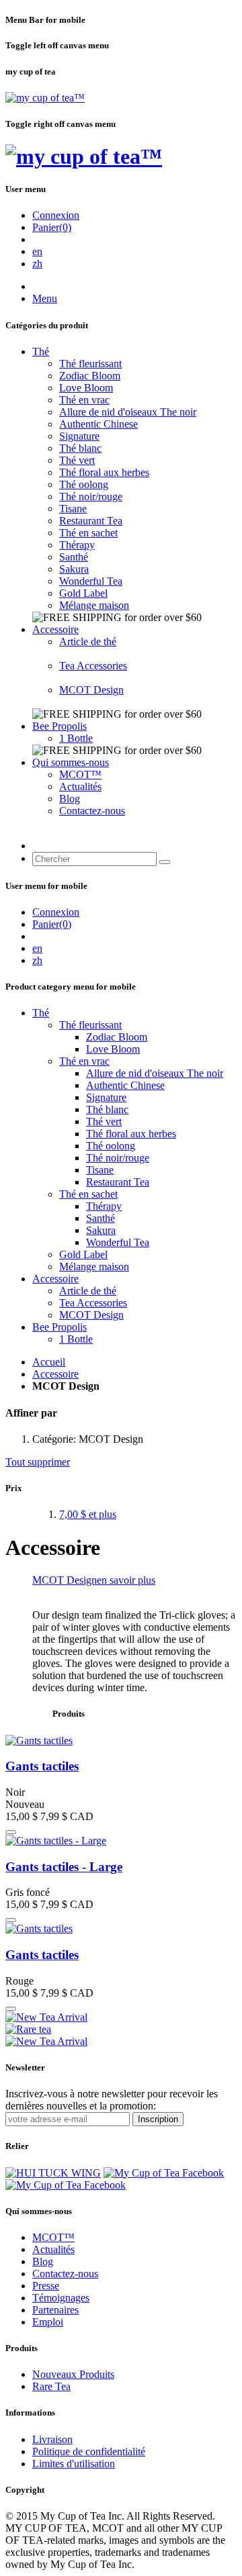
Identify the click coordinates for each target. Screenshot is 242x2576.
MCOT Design (91, 690)
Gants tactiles (42, 1766)
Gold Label (83, 593)
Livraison (52, 2439)
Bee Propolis (59, 726)
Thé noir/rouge (91, 496)
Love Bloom (86, 388)
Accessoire (55, 629)
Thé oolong (84, 484)
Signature (79, 436)
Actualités (80, 786)
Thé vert (77, 460)
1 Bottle (76, 738)
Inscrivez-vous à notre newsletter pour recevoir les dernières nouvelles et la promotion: (112, 2100)
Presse (46, 2286)
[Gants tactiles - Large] (56, 1841)
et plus (88, 1514)
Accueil (49, 1362)
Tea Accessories (93, 666)
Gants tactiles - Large (64, 1867)
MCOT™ (80, 774)
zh (37, 264)
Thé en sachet (88, 533)
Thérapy (77, 545)
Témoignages (61, 2298)
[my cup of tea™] (45, 98)
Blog (70, 799)
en (37, 251)
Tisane (73, 509)
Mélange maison (94, 605)
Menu (45, 298)
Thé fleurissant (90, 364)
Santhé (74, 557)
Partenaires (55, 2310)
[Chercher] (165, 862)
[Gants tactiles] (39, 1740)
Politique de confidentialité (89, 2451)
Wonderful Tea (91, 581)
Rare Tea (51, 2386)
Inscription (158, 2119)
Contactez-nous (92, 811)
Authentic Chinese (98, 424)
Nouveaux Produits (73, 2374)
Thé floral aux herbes (104, 472)
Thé (41, 351)
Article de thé (88, 641)
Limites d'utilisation (74, 2464)
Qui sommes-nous (71, 762)
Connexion (56, 215)
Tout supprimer (38, 1462)
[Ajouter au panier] (11, 1832)
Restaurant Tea (91, 521)
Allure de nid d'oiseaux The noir (128, 412)
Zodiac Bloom (90, 376)
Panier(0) (52, 227)
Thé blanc (80, 448)
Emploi (48, 2322)
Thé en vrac (84, 400)
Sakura (74, 569)
